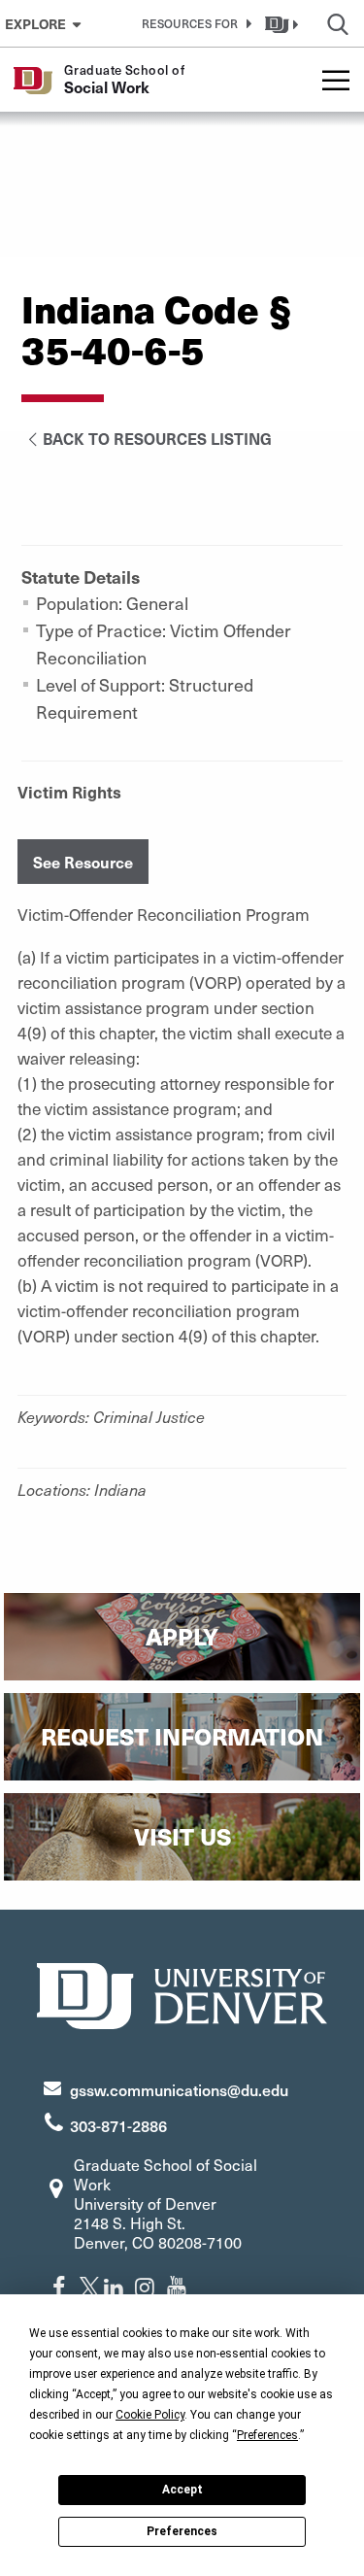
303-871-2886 (118, 2125)
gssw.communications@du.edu (179, 2089)
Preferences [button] (267, 2435)
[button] (193, 23)
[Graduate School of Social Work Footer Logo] (182, 1994)
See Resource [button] (83, 862)
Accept (182, 2490)
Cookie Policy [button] (150, 2415)
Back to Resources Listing (157, 438)
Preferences (182, 2531)
